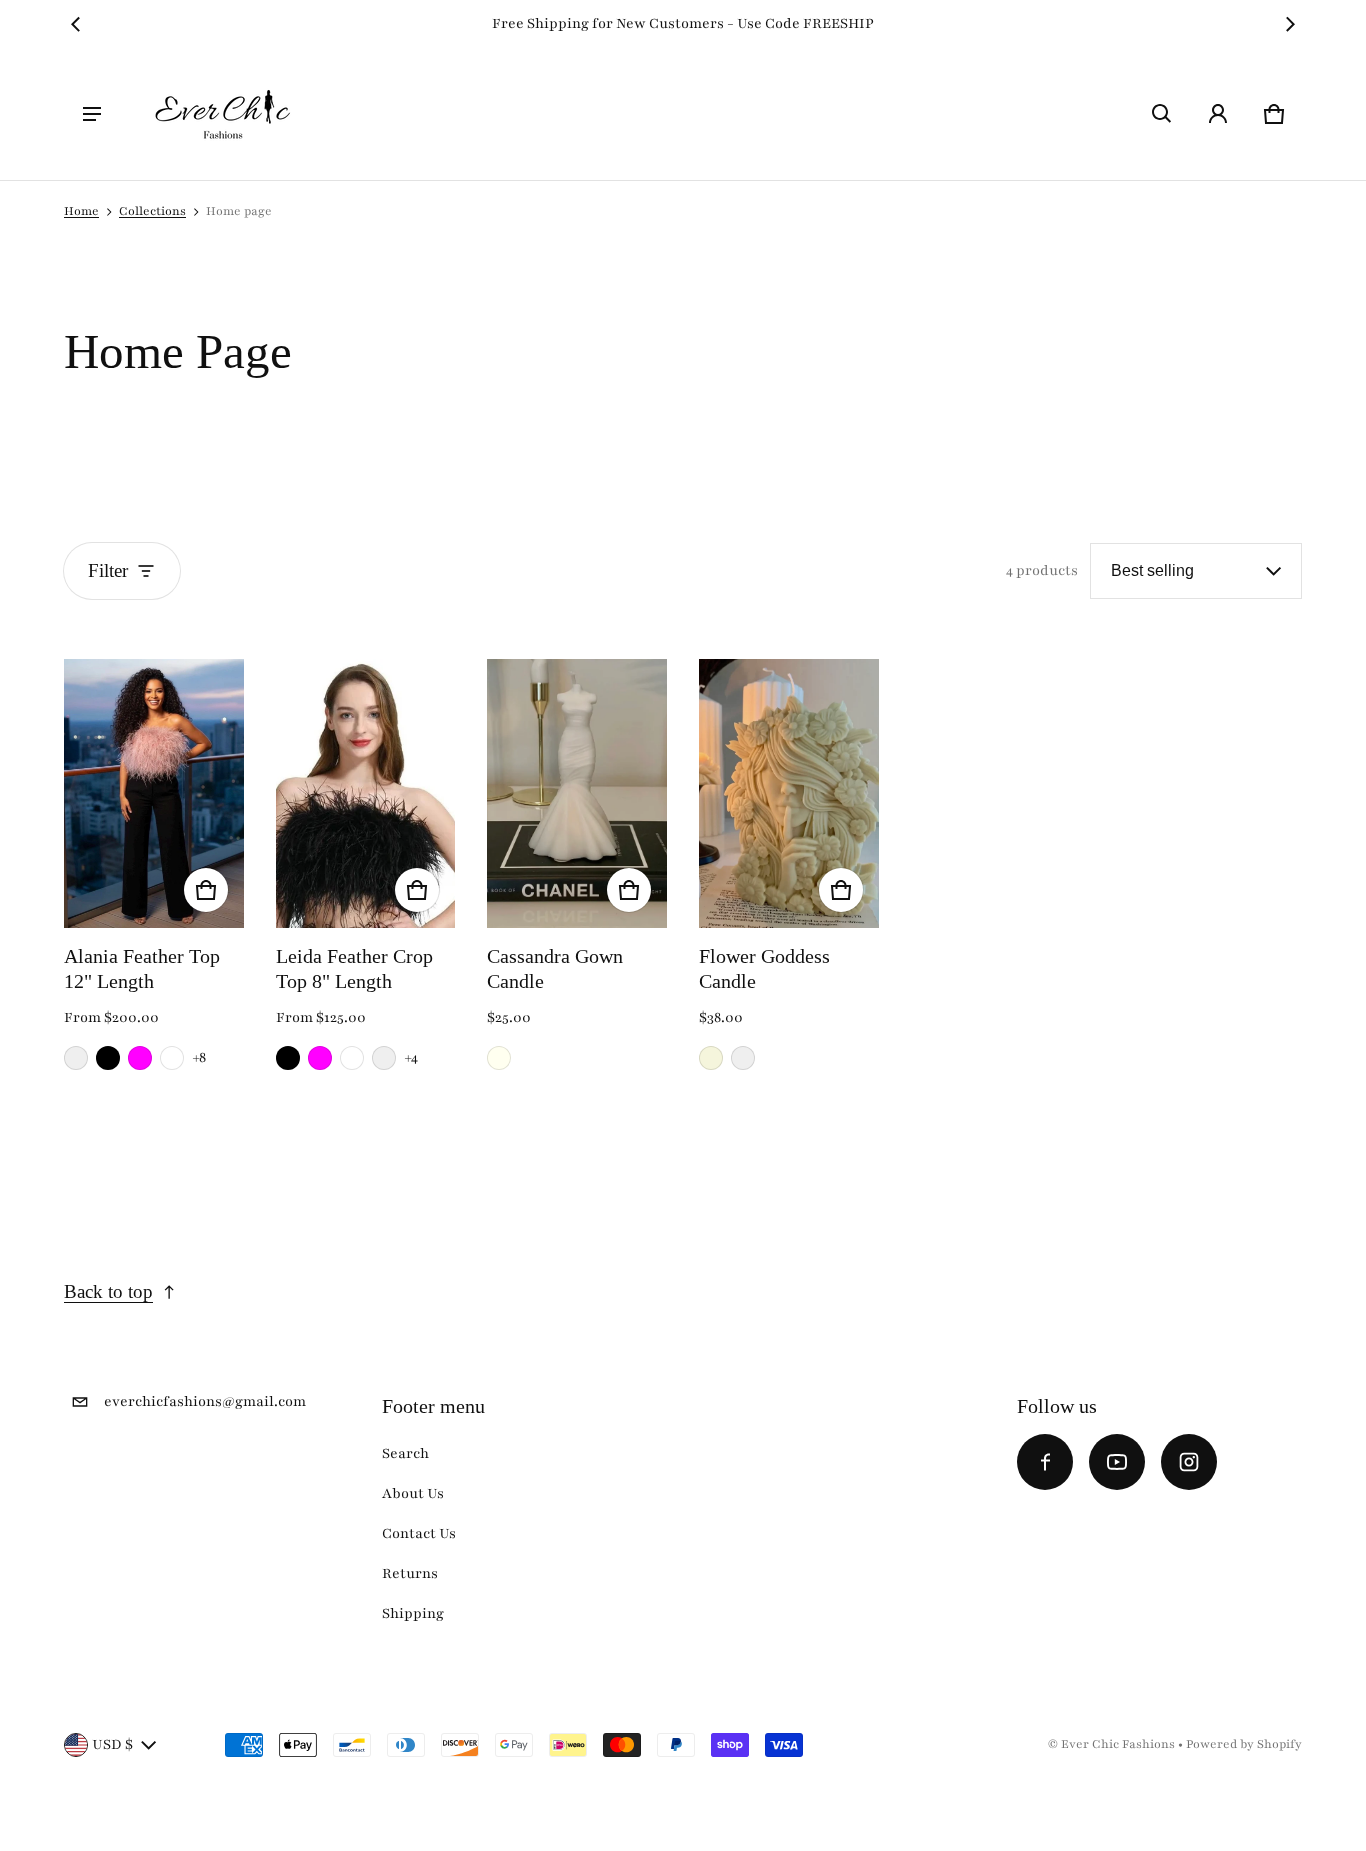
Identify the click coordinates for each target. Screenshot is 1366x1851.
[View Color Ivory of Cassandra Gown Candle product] (499, 1058)
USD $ (112, 1744)
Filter (108, 570)
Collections (152, 211)
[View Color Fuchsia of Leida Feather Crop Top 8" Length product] (320, 1058)
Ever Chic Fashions (1118, 1744)
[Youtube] (1117, 1462)
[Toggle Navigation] (92, 114)
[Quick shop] (206, 890)
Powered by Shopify (1244, 1744)
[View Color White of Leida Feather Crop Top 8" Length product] (352, 1058)
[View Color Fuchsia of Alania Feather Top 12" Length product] (140, 1058)
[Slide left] (76, 24)
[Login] (1218, 114)
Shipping (413, 1613)
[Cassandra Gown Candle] (577, 793)
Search (405, 1453)
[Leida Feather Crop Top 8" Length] (366, 793)
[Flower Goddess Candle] (789, 793)
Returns (410, 1573)
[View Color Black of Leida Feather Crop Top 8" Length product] (288, 1058)
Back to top (108, 1291)
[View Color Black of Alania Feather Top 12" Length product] (108, 1058)
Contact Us (419, 1533)
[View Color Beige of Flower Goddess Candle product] (711, 1058)
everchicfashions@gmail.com (205, 1401)
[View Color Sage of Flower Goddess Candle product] (743, 1058)
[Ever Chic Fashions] (223, 114)
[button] (1162, 114)
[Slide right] (1290, 24)
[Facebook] (1045, 1462)
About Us (413, 1493)
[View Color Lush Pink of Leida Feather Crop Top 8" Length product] (384, 1058)
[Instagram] (1189, 1462)
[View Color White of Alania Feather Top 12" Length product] (172, 1058)
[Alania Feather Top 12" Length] (154, 793)
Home (81, 211)
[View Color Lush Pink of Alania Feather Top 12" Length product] (76, 1058)
